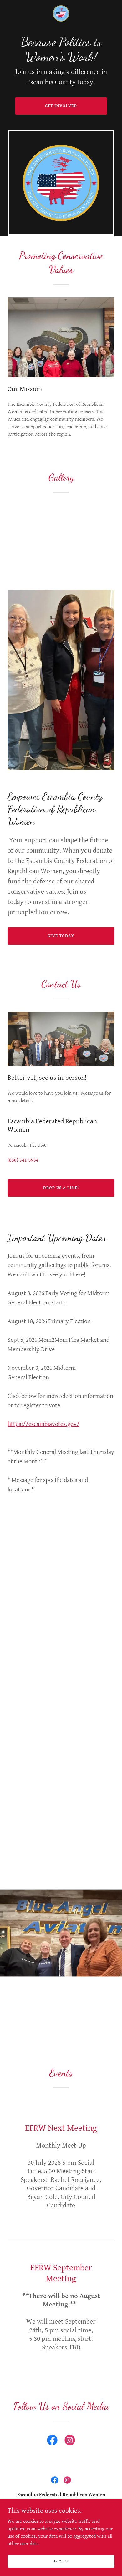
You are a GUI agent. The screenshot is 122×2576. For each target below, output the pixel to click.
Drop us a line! (61, 1188)
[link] (61, 13)
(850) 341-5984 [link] (23, 1160)
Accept (61, 2561)
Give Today (61, 936)
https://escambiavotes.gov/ (43, 1424)
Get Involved (61, 106)
